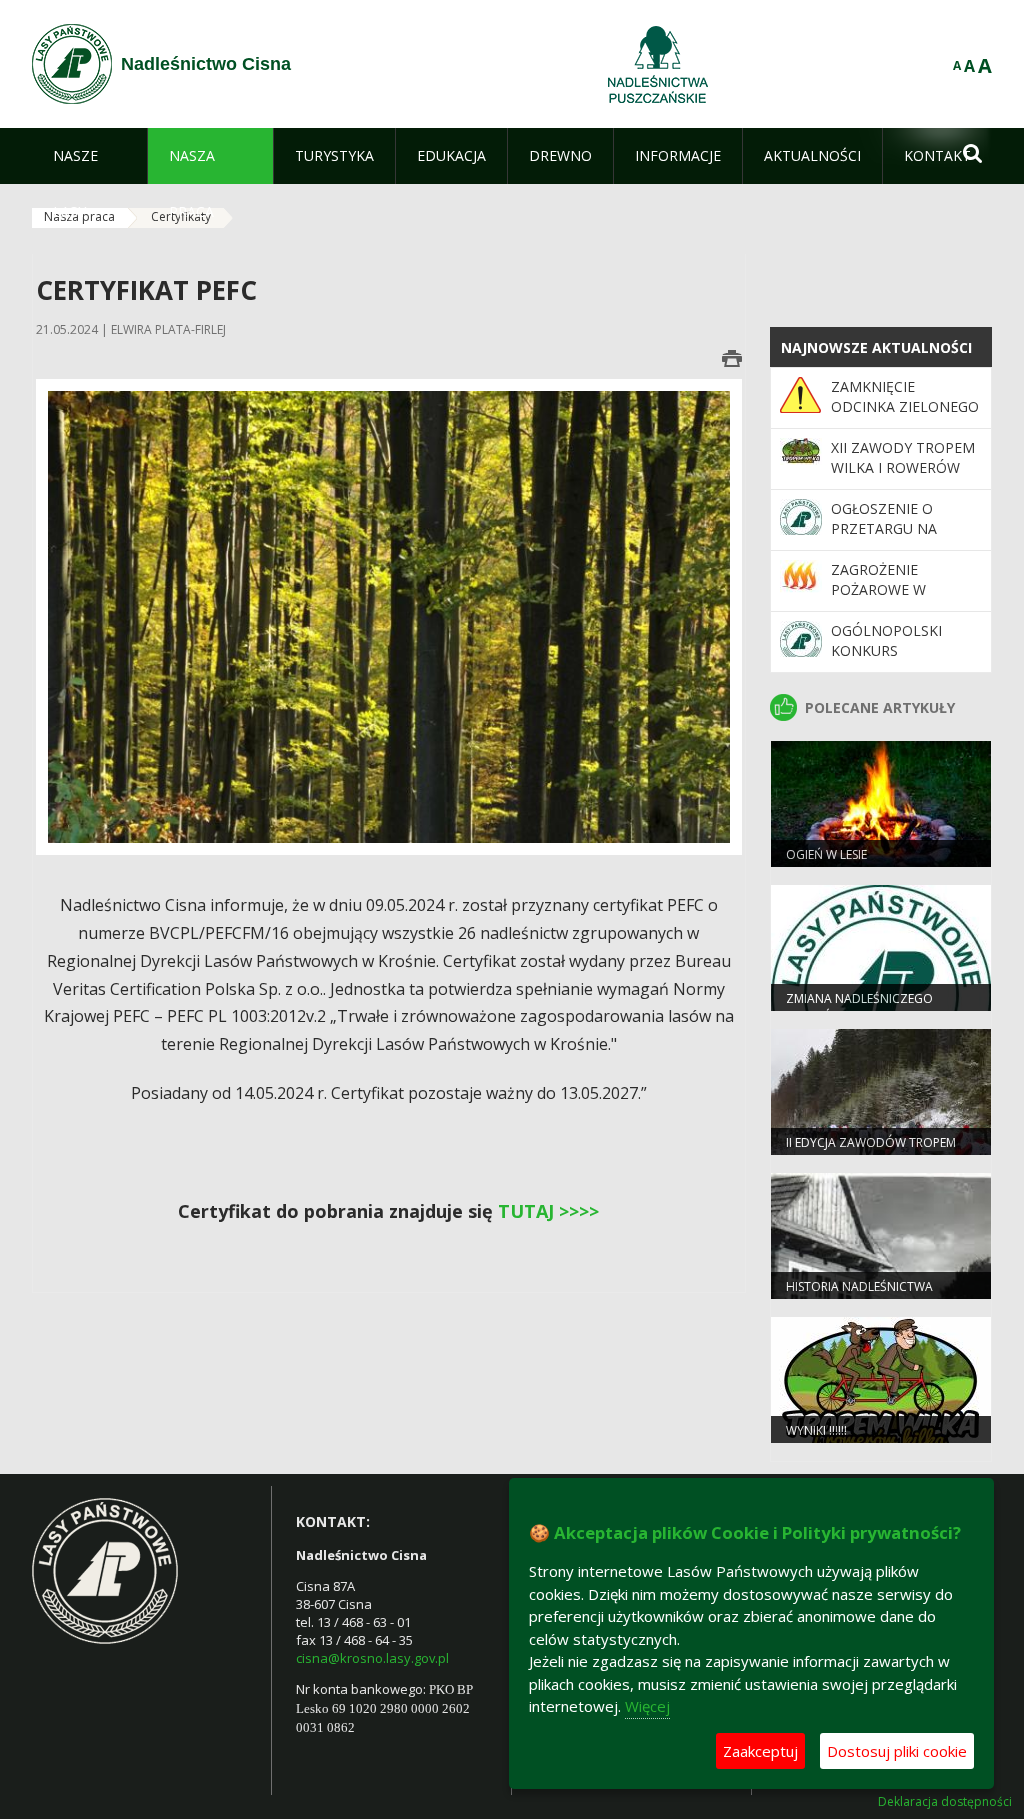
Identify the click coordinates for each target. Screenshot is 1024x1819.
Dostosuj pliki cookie (897, 1751)
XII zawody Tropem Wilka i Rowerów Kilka (903, 468)
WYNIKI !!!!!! (816, 1430)
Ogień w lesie (826, 854)
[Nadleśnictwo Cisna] (72, 64)
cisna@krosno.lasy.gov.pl (372, 1658)
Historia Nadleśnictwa (859, 1286)
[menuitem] (89, 156)
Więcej (647, 1706)
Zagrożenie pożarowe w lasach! (878, 590)
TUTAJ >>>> (548, 1211)
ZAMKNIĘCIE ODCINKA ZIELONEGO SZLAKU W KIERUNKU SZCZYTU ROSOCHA (905, 417)
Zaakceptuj (760, 1751)
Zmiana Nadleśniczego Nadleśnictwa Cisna (859, 1007)
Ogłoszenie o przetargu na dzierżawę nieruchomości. (891, 539)
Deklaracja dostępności (945, 1802)
